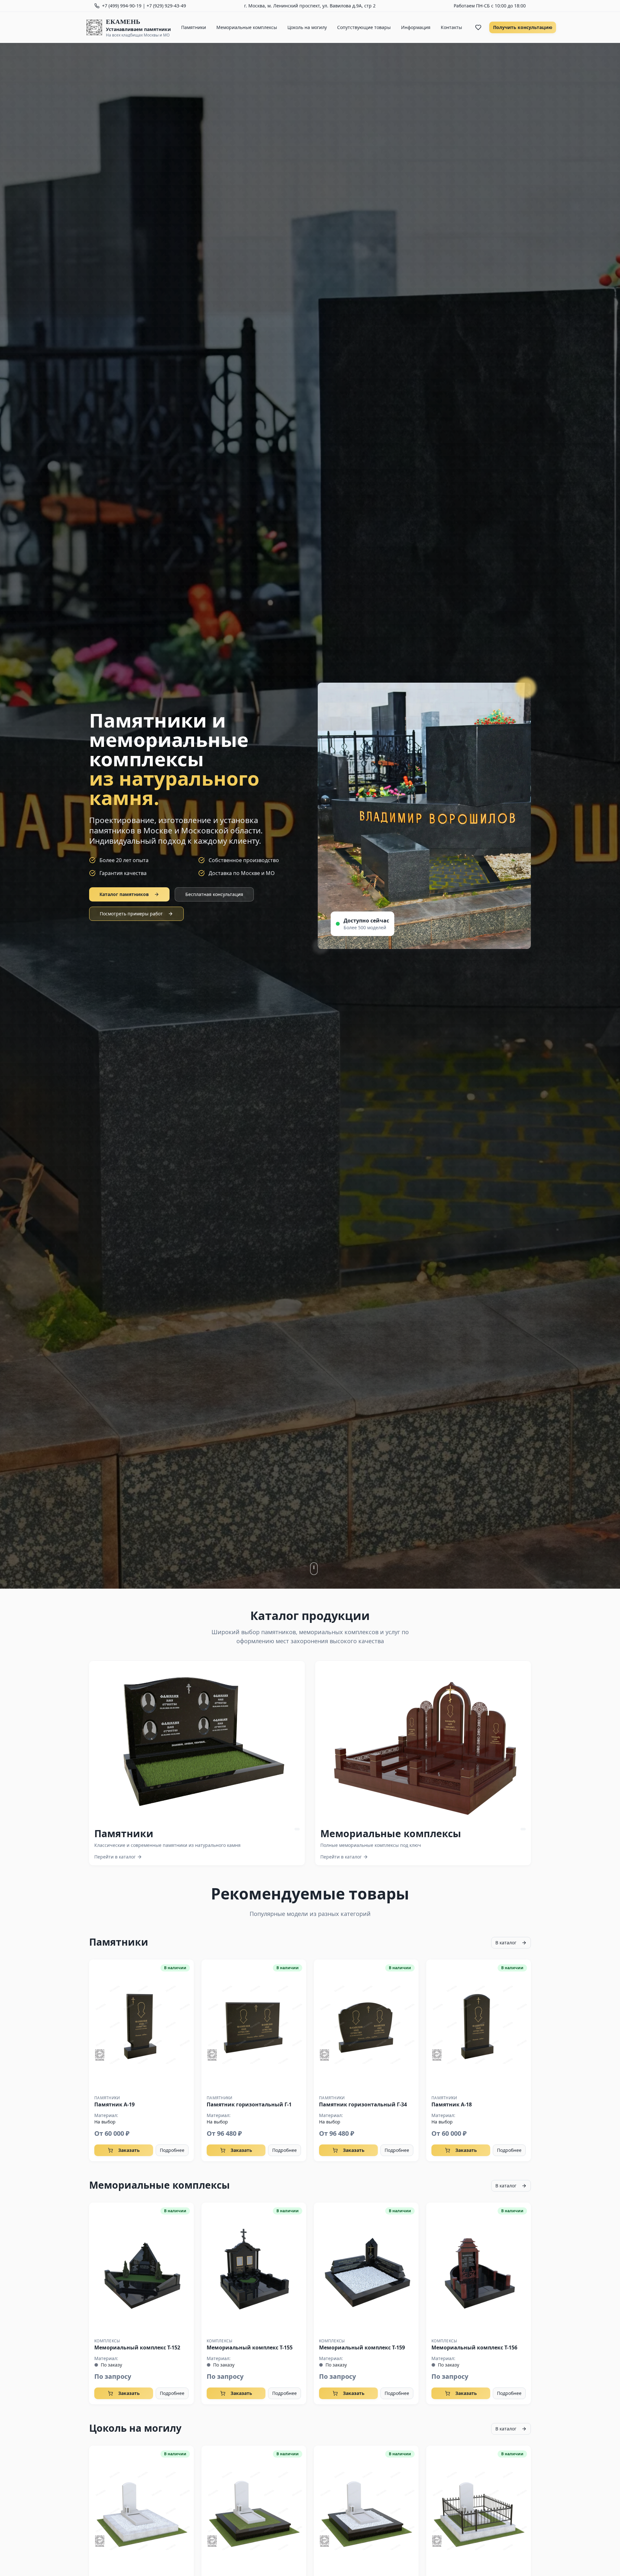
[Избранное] (478, 27)
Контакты (451, 27)
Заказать (129, 2150)
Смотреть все (202, 1741)
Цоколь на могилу (307, 27)
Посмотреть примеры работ (131, 914)
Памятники (194, 27)
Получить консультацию (523, 27)
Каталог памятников (124, 894)
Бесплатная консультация (214, 894)
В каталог (506, 1943)
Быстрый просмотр (141, 2025)
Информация (416, 27)
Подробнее (172, 2150)
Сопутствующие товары (364, 27)
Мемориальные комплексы (247, 27)
